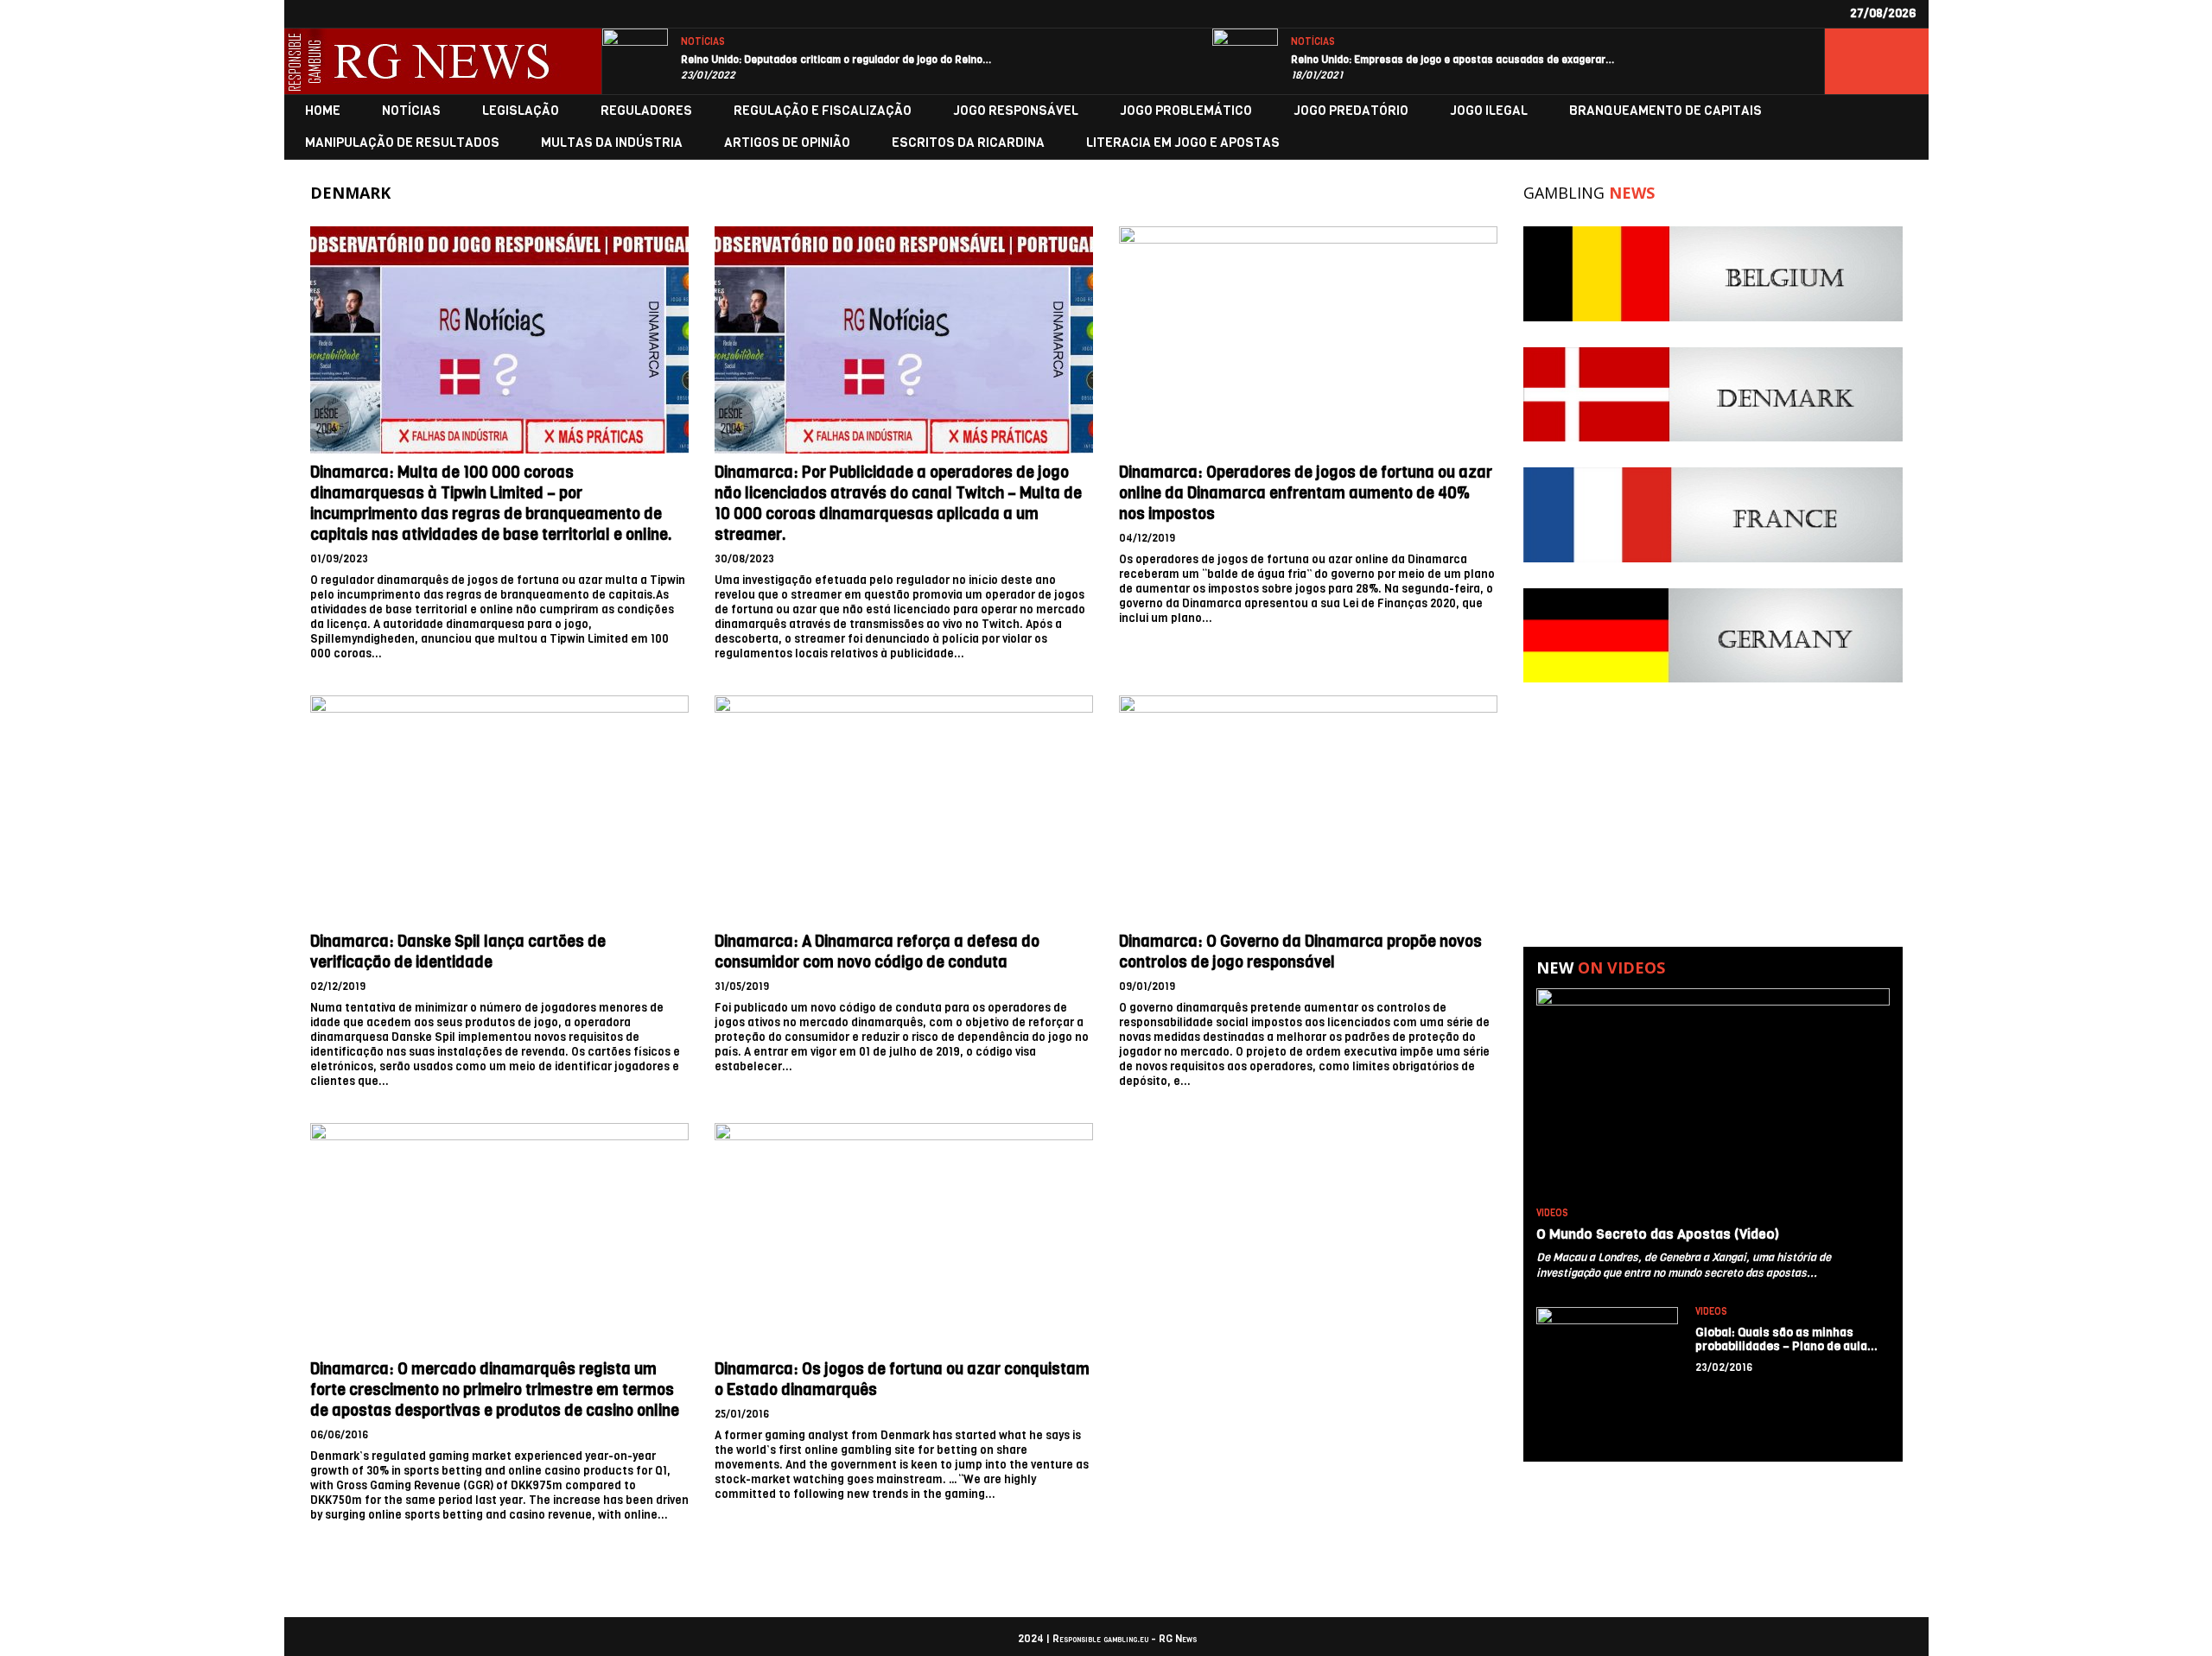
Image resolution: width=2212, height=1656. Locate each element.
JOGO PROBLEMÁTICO (1186, 111)
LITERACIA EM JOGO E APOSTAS (1183, 143)
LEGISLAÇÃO (521, 111)
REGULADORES (646, 111)
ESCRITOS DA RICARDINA (968, 143)
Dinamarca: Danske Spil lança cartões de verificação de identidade (458, 952)
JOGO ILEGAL (1489, 111)
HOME (323, 111)
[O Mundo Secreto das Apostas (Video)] (1713, 1094)
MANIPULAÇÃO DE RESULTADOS (402, 143)
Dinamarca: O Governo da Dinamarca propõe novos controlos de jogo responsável (1300, 952)
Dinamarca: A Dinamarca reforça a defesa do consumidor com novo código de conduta (877, 952)
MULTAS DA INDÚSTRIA (612, 143)
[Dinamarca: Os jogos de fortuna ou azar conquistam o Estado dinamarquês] (904, 1237)
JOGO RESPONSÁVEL (1016, 111)
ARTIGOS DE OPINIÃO (787, 143)
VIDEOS (1552, 1213)
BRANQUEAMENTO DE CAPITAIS (1665, 111)
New (1601, 968)
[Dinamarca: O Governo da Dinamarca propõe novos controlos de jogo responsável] (1308, 809)
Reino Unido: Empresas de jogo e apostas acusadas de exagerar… (1453, 60)
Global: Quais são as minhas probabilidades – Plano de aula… (1787, 1339)
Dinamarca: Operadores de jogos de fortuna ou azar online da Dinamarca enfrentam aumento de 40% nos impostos (1306, 493)
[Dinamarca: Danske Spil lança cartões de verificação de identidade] (499, 809)
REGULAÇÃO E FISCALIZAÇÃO (823, 111)
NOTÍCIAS (703, 42)
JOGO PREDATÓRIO (1351, 111)
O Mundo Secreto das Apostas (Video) (1658, 1234)
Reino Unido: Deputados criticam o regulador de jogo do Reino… (836, 60)
